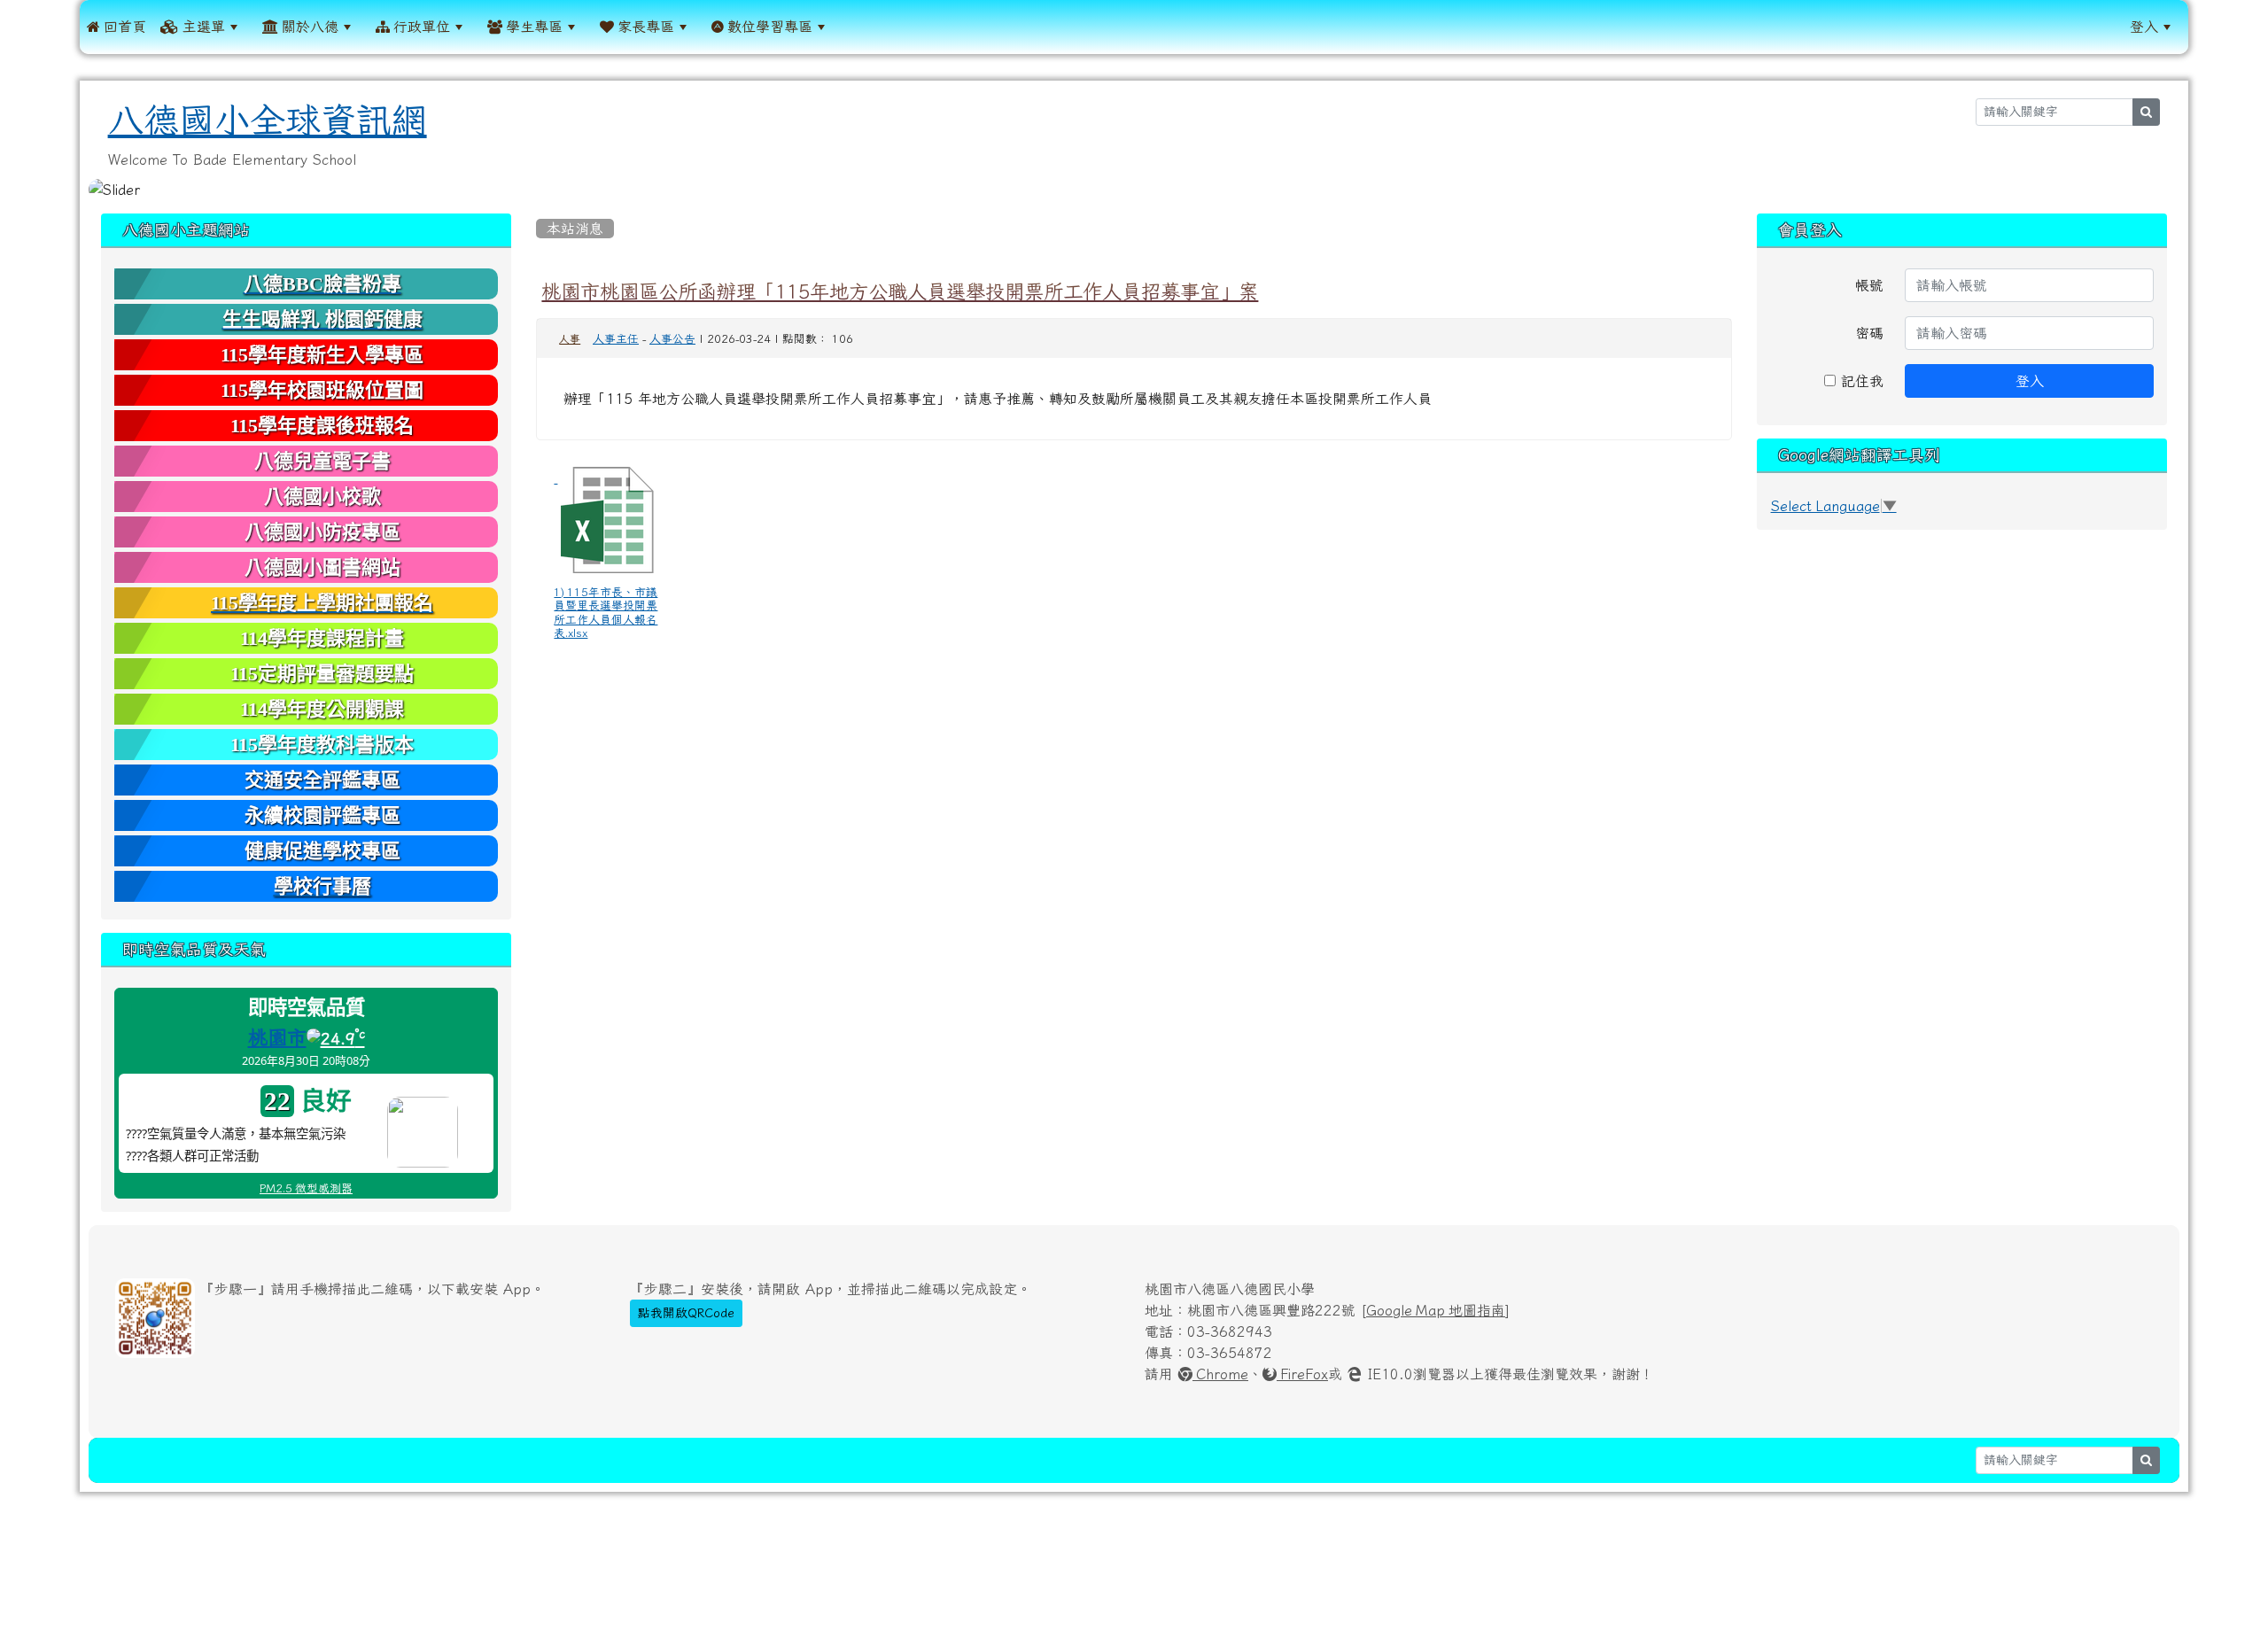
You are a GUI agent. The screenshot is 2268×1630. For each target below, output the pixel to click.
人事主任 (616, 339)
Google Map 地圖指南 (1436, 1310)
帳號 (1869, 285)
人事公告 (672, 339)
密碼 (1869, 333)
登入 (2144, 27)
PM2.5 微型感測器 (306, 1188)
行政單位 (420, 27)
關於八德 (308, 27)
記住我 (1860, 381)
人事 (570, 339)
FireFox (1302, 1374)
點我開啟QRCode (686, 1313)
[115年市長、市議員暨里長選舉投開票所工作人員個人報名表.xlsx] (607, 520)
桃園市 (277, 1037)
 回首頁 (117, 27)
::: (855, 27)
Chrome (1220, 1374)
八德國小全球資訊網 (268, 120)
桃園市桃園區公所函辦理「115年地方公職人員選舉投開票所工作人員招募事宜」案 (900, 291)
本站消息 (575, 229)
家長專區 (644, 27)
